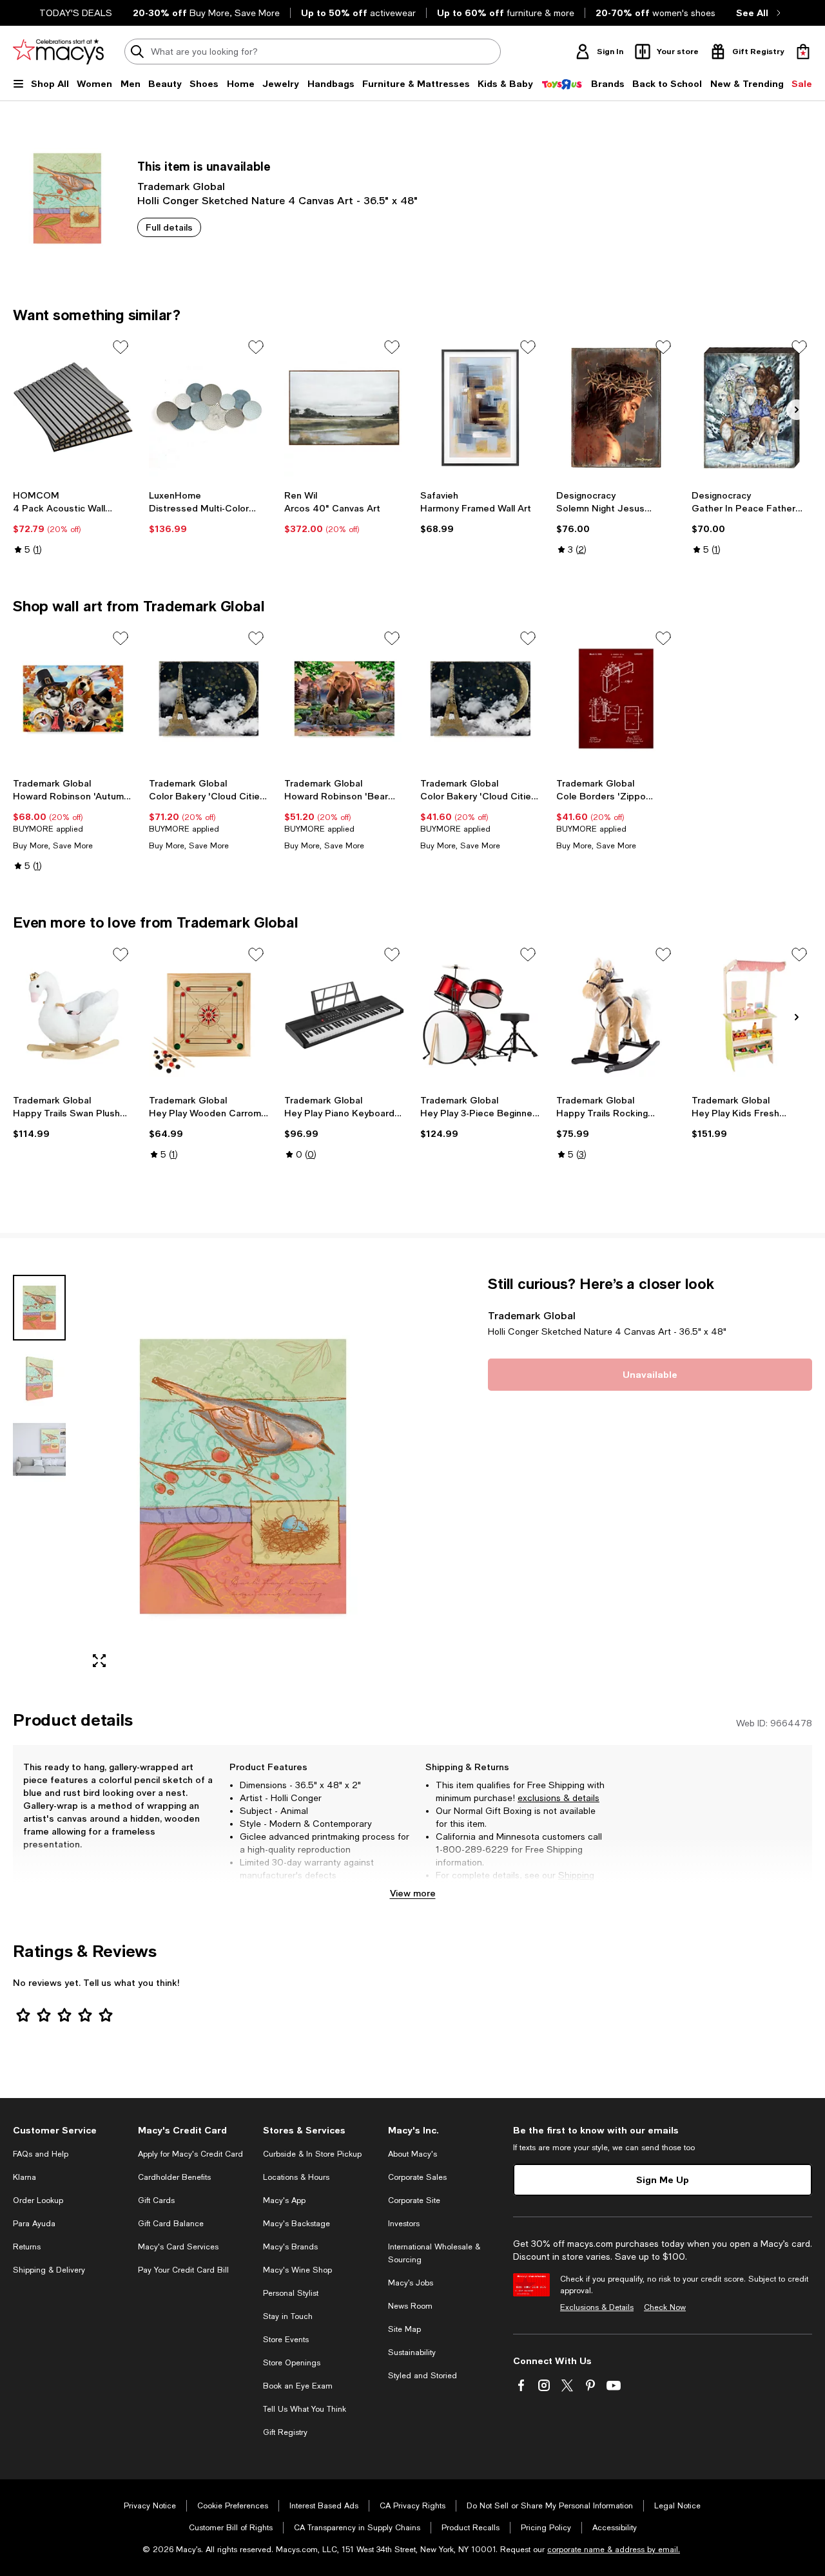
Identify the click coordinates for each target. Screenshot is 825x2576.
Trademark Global (181, 186)
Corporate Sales (417, 2177)
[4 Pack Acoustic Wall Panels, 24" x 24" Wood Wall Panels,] (73, 408)
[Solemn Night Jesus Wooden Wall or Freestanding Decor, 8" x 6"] (616, 408)
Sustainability (412, 2352)
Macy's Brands (290, 2247)
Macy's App (284, 2200)
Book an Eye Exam (298, 2386)
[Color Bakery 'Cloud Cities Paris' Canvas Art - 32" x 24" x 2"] (209, 699)
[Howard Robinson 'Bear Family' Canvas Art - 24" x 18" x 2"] (345, 699)
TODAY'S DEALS (76, 13)
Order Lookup (38, 2200)
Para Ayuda (34, 2224)
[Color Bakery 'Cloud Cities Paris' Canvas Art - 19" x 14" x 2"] (480, 699)
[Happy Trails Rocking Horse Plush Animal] (616, 1015)
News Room (410, 2306)
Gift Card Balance (171, 2224)
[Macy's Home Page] (58, 52)
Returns (470, 1888)
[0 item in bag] (803, 52)
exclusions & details (558, 1798)
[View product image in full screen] (99, 1661)
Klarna (24, 2177)
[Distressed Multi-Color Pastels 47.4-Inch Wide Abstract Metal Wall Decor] (209, 408)
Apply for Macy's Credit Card (190, 2154)
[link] (73, 522)
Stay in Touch (288, 2316)
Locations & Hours (296, 2177)
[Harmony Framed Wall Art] (480, 408)
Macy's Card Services (178, 2247)
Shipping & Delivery (49, 2270)
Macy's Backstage (296, 2224)
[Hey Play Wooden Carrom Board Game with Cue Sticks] (209, 1015)
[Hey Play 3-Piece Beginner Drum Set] (480, 1015)
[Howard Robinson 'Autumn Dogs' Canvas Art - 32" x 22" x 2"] (73, 699)
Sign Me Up (663, 2180)
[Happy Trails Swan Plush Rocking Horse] (73, 1015)
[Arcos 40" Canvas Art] (345, 408)
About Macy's (412, 2154)
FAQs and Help (41, 2154)
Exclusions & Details (597, 2307)
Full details (169, 227)
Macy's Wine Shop (297, 2270)
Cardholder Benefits (174, 2177)
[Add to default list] (121, 347)
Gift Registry (285, 2432)
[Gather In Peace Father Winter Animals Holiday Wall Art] (752, 408)
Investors (404, 2224)
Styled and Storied (422, 2376)
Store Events (286, 2340)
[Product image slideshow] (243, 1477)
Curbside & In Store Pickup (312, 2154)
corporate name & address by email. (614, 2550)
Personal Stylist (291, 2293)
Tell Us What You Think (305, 2409)
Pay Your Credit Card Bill (183, 2270)
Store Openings (292, 2363)
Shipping (576, 1875)
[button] (209, 1477)
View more (413, 1893)
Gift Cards (156, 2200)
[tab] (39, 1308)
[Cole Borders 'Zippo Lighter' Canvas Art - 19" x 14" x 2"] (616, 699)
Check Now (665, 2307)
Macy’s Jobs (411, 2283)
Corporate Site (414, 2200)
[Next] (797, 410)
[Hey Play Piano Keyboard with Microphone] (345, 1015)
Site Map (404, 2329)
